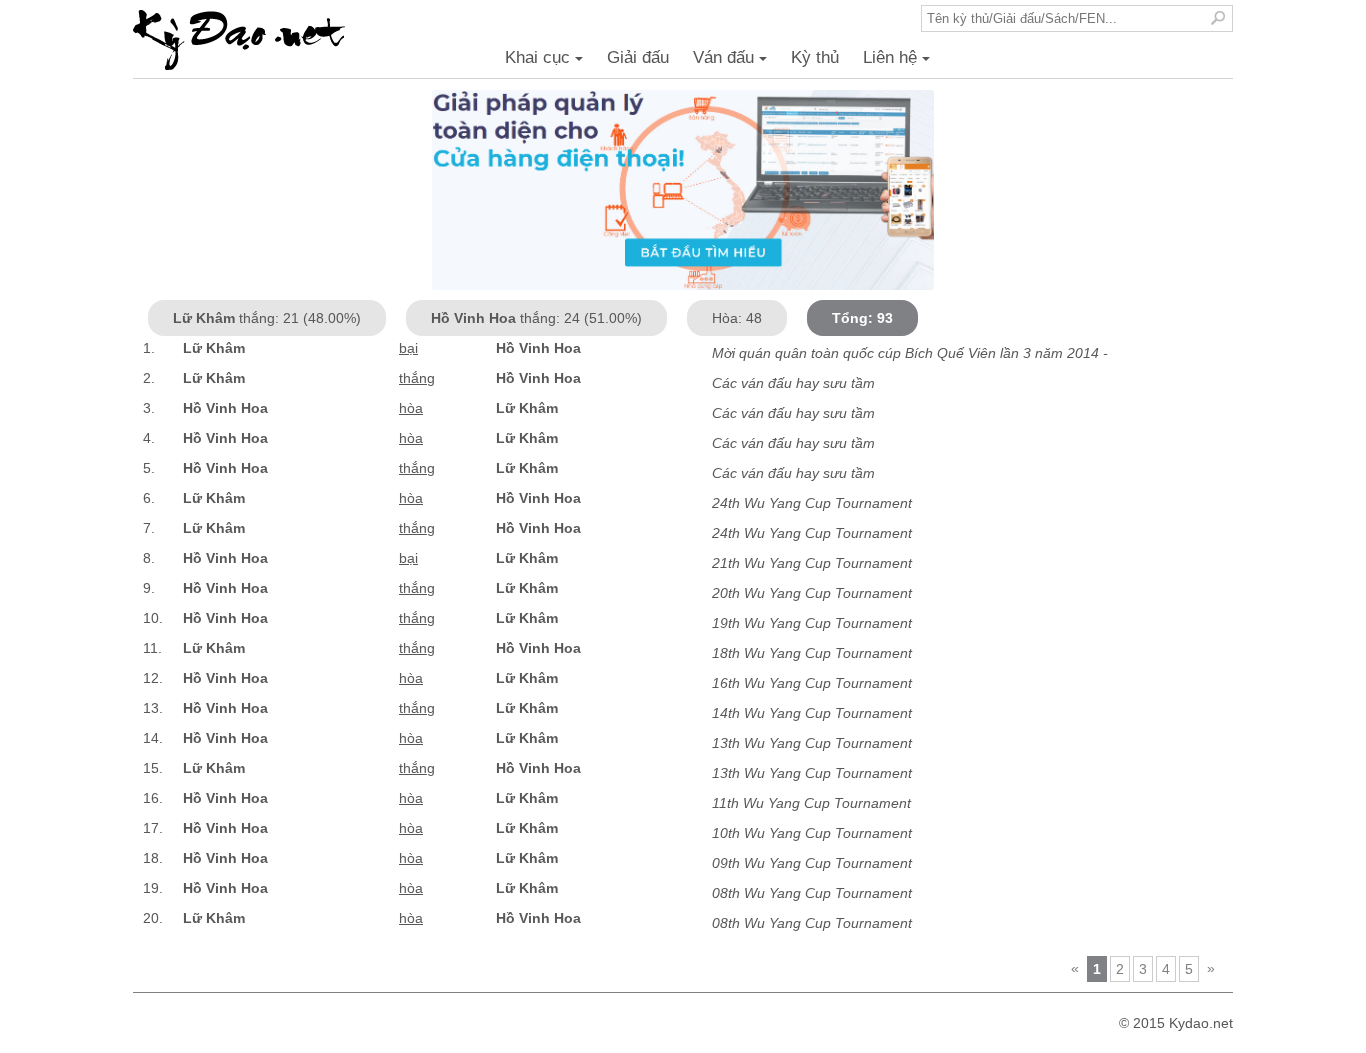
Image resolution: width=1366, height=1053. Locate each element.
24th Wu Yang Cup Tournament (812, 503)
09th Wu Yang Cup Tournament (812, 863)
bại (408, 348)
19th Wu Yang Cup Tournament (812, 623)
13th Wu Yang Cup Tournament (812, 743)
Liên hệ (899, 63)
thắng (417, 378)
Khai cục (547, 63)
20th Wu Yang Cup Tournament (812, 593)
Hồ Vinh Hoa (538, 348)
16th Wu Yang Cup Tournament (812, 683)
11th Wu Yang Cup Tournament (811, 803)
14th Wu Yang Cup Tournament (812, 713)
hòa (411, 408)
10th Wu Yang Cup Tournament (812, 833)
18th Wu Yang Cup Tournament (812, 653)
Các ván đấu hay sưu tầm (793, 383)
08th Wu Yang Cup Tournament (812, 893)
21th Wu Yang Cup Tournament (812, 563)
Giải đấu (638, 57)
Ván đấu (733, 63)
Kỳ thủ (815, 57)
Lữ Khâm (214, 348)
